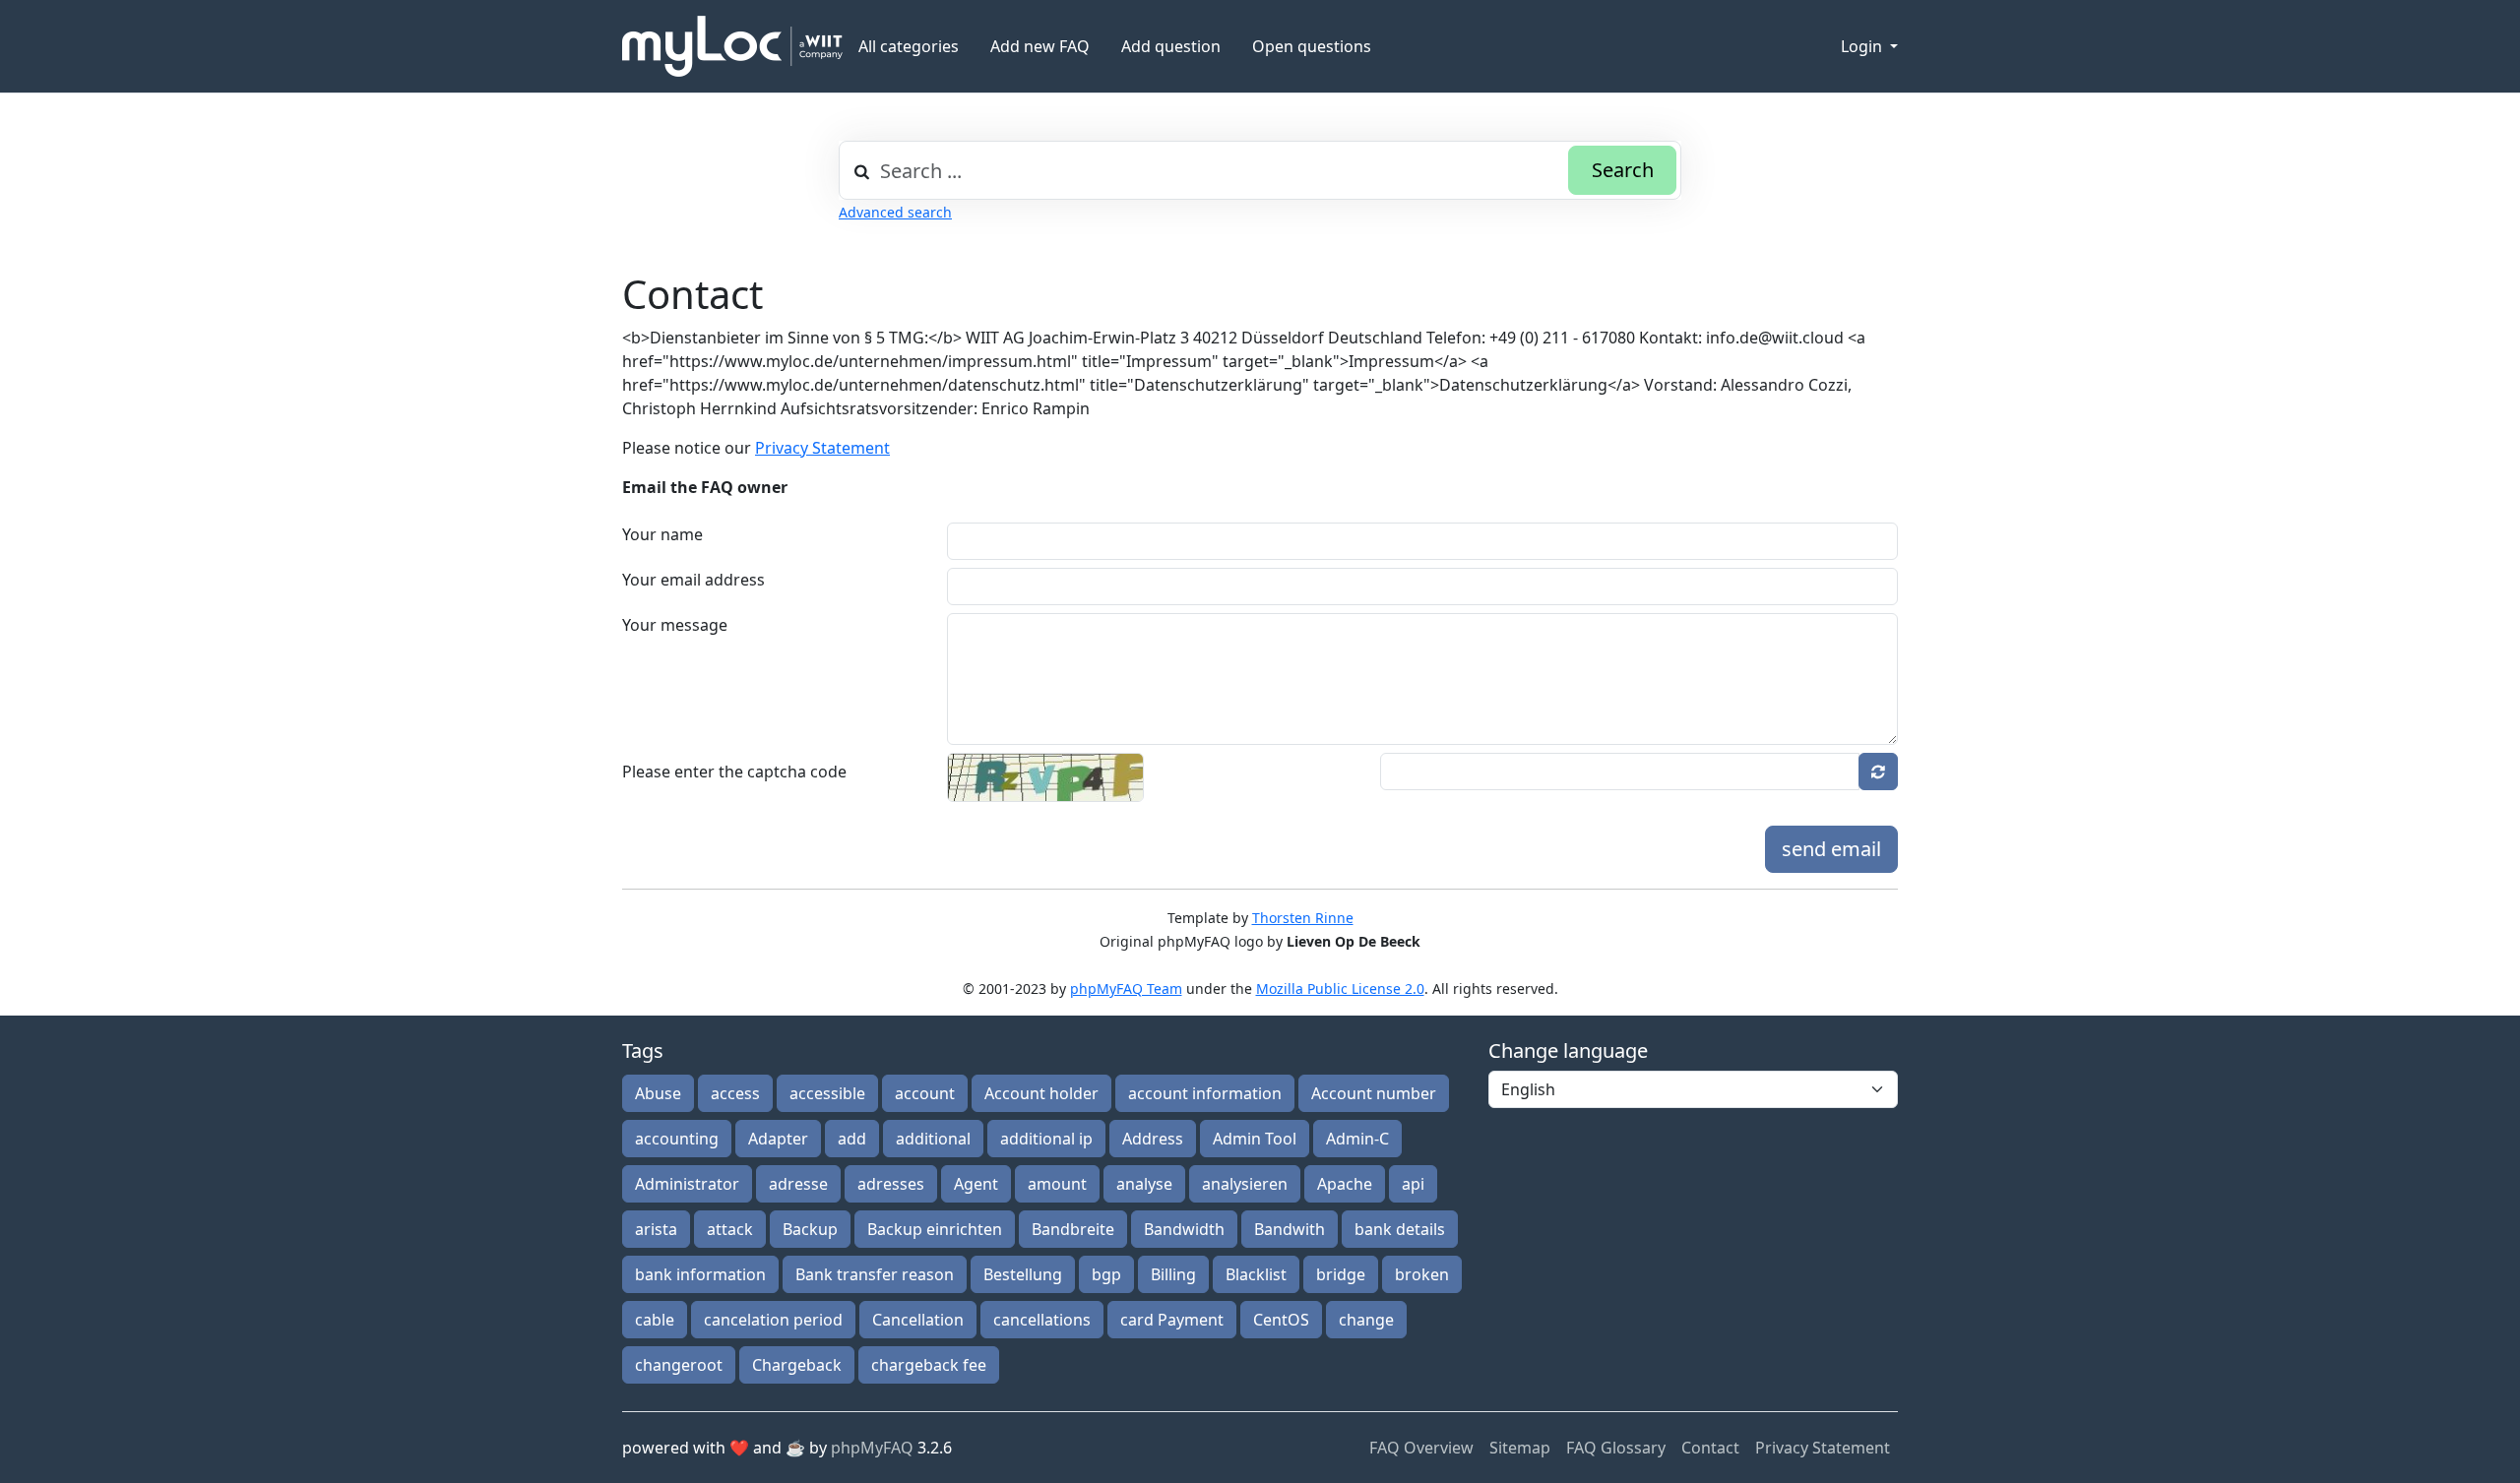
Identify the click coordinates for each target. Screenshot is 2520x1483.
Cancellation (918, 1320)
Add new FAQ (1040, 46)
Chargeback (797, 1365)
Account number (1374, 1093)
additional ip (1046, 1139)
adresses (891, 1184)
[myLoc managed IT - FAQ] (732, 46)
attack (730, 1229)
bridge (1341, 1274)
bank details (1400, 1229)
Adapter (778, 1139)
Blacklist (1256, 1274)
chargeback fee (929, 1365)
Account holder (1041, 1093)
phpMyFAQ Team (1126, 989)
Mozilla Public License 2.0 (1340, 989)
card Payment (1172, 1320)
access (735, 1093)
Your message (675, 625)
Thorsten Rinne (1303, 918)
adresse (798, 1184)
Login (1863, 46)
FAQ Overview (1421, 1448)
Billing (1173, 1274)
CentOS (1281, 1320)
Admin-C (1357, 1139)
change (1366, 1320)
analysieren (1245, 1184)
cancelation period (773, 1320)
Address (1153, 1139)
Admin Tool (1255, 1139)
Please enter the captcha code (734, 772)
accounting (677, 1139)
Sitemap (1520, 1448)
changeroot (679, 1365)
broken (1422, 1274)
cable (655, 1320)
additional (933, 1139)
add (852, 1139)
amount (1057, 1184)
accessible (827, 1093)
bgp (1106, 1274)
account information (1205, 1093)
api (1413, 1184)
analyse (1144, 1184)
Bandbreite (1073, 1229)
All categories (909, 46)
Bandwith (1290, 1229)
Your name (662, 534)
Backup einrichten (935, 1229)
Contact (1710, 1448)
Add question (1171, 46)
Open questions (1312, 46)
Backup (810, 1229)
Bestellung (1023, 1274)
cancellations (1042, 1320)
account (925, 1093)
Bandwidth (1184, 1229)
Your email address (693, 580)
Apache (1345, 1184)
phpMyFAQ (872, 1448)
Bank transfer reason (875, 1274)
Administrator (687, 1184)
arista (656, 1229)
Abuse (658, 1093)
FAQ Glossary (1616, 1448)
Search (1623, 170)
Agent (976, 1184)
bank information (700, 1274)
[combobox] (1260, 170)
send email (1831, 849)
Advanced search (895, 212)
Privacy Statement (822, 448)
